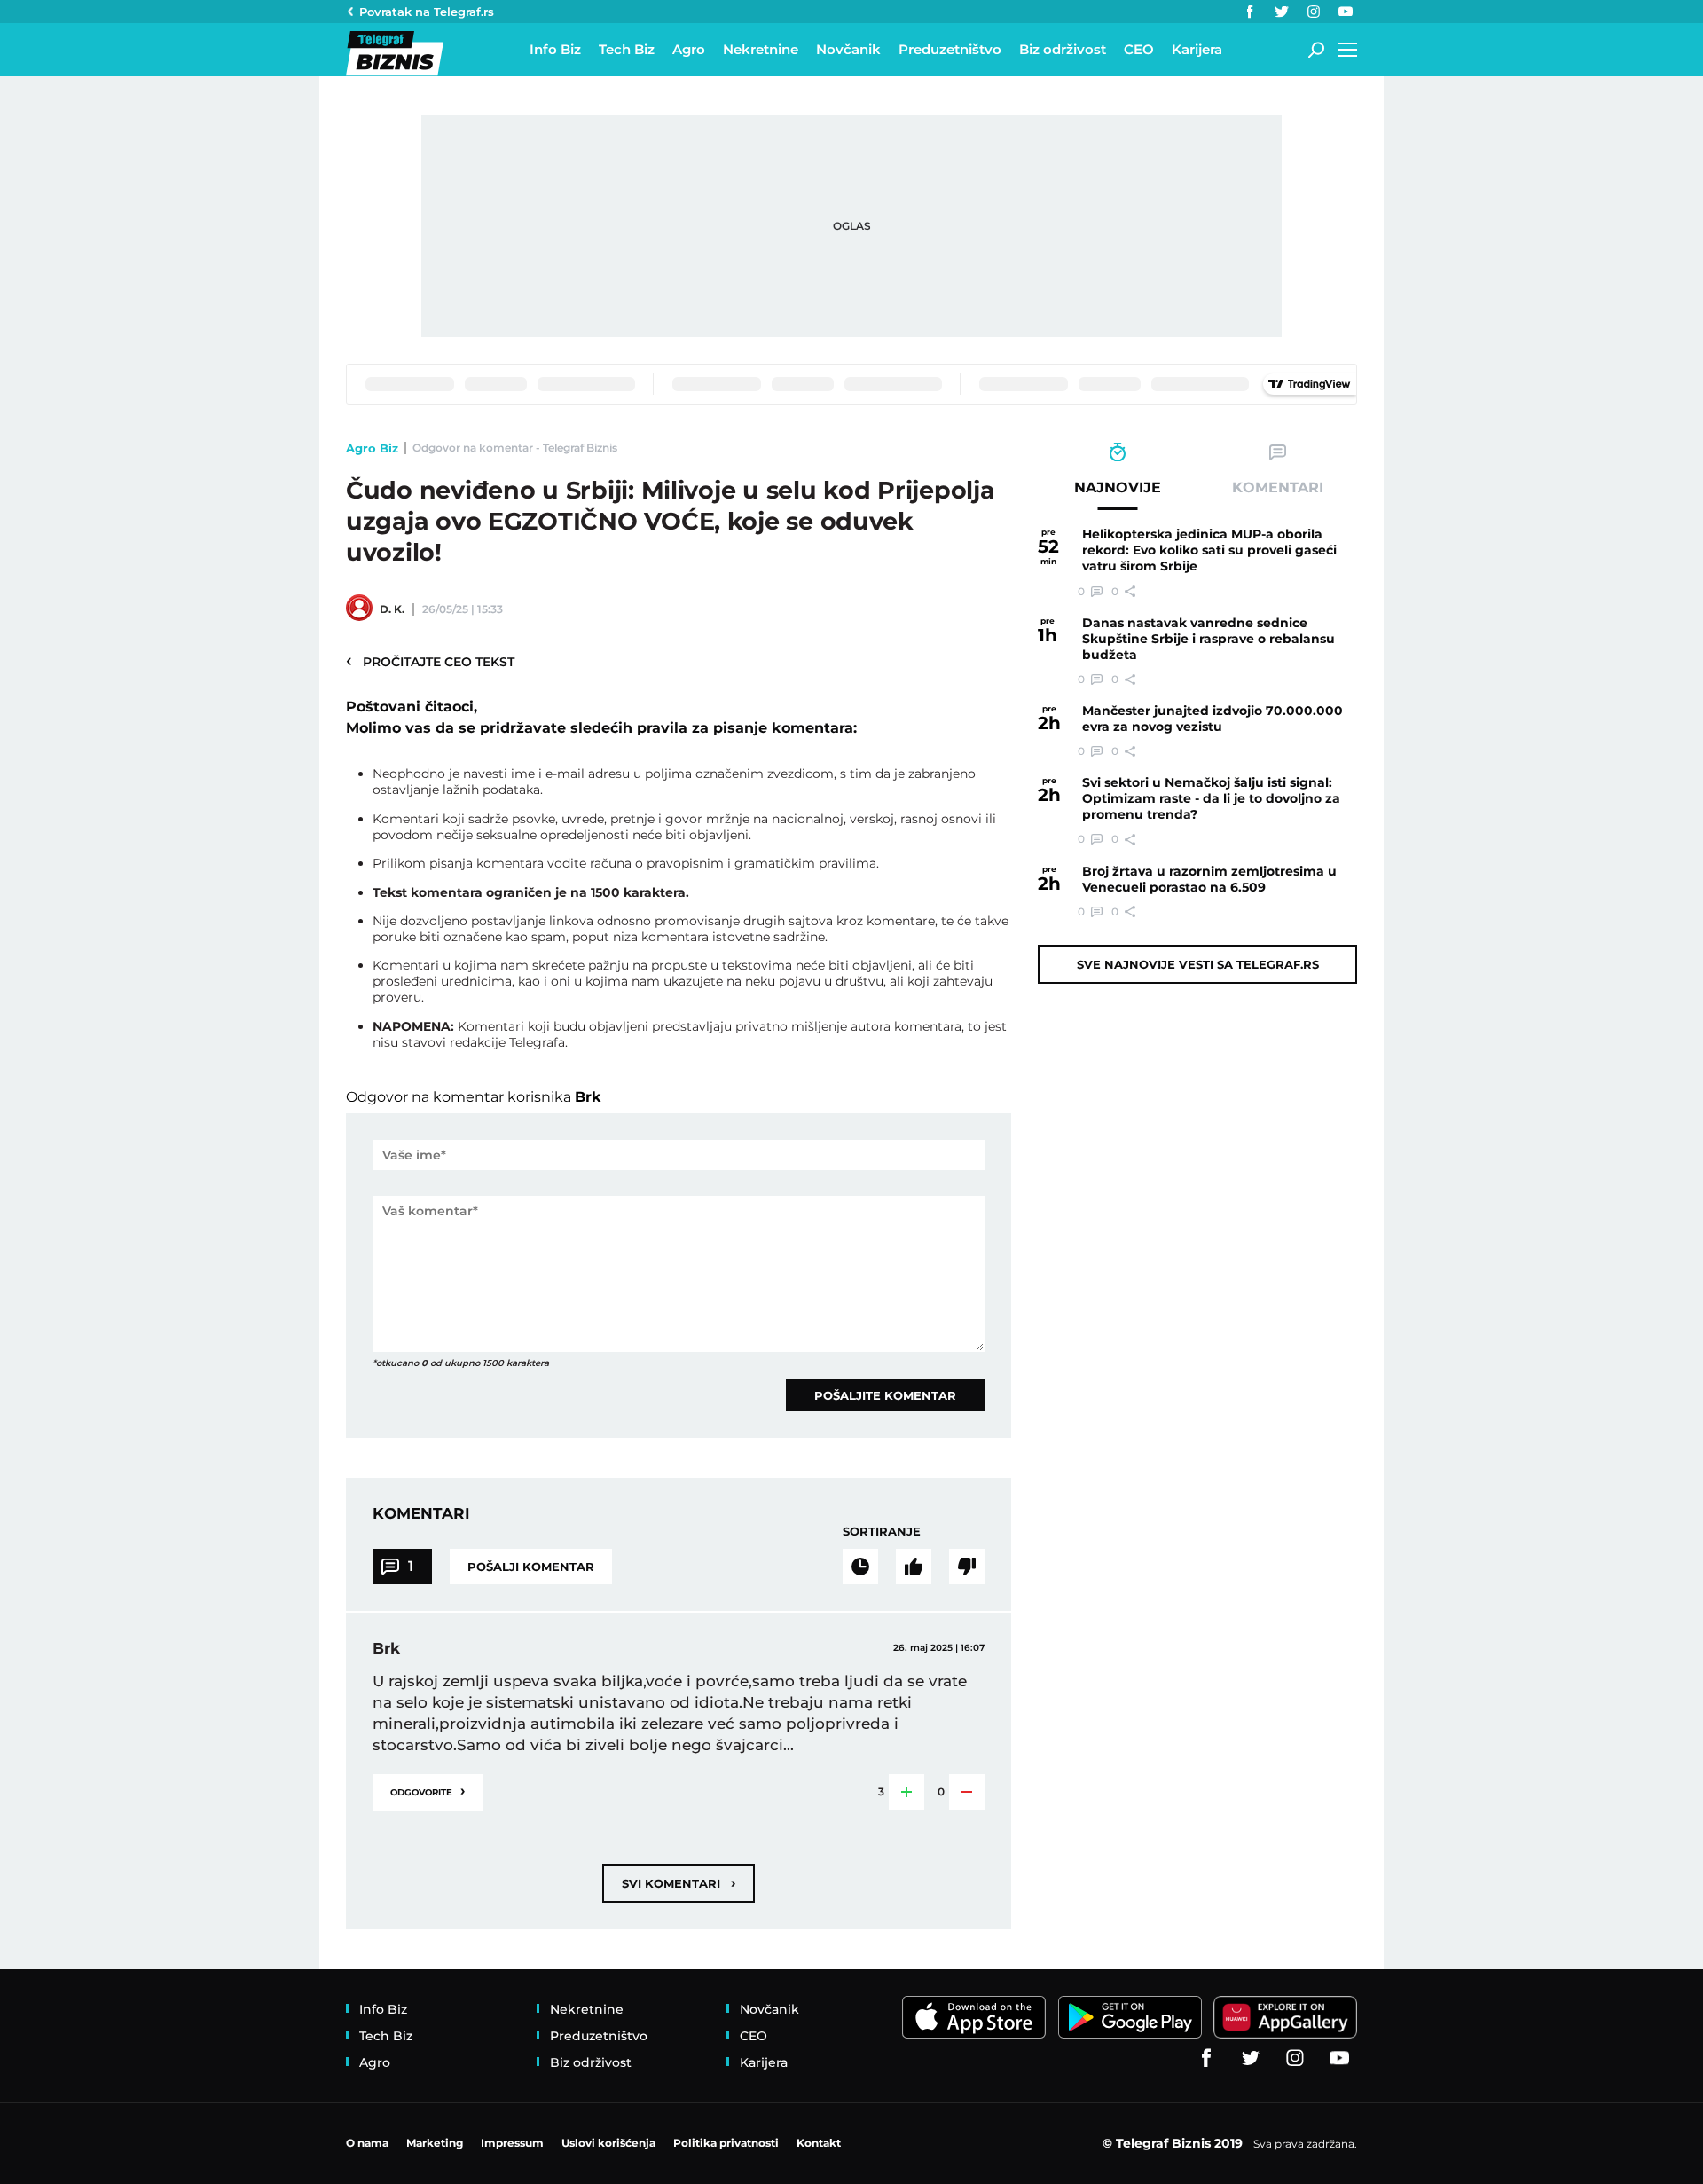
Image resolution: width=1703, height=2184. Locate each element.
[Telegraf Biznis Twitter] (1282, 12)
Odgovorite (428, 1791)
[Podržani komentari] (914, 1567)
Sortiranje (882, 1531)
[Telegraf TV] (1346, 12)
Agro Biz (372, 448)
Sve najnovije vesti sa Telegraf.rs (1198, 964)
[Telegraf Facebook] (1250, 12)
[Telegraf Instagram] (1314, 12)
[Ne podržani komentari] (967, 1567)
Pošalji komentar (531, 1567)
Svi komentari (679, 1883)
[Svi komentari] (860, 1567)
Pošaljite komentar (885, 1395)
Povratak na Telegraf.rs (427, 12)
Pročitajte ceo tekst (430, 661)
